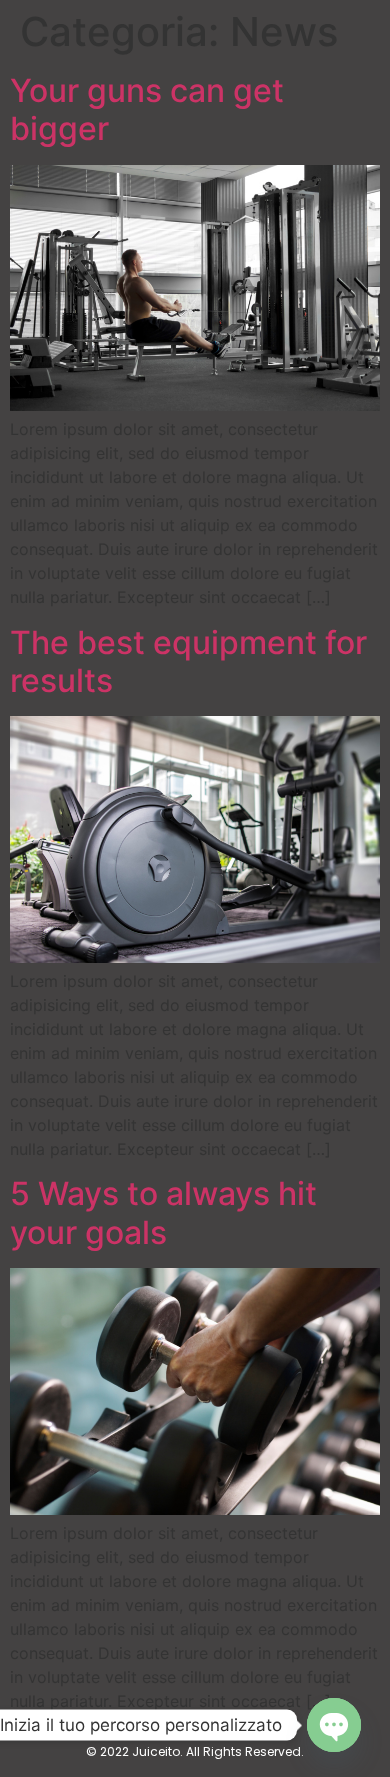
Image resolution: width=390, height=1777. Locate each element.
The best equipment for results (188, 661)
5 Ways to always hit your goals (163, 1212)
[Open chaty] (334, 1725)
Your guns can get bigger (147, 109)
